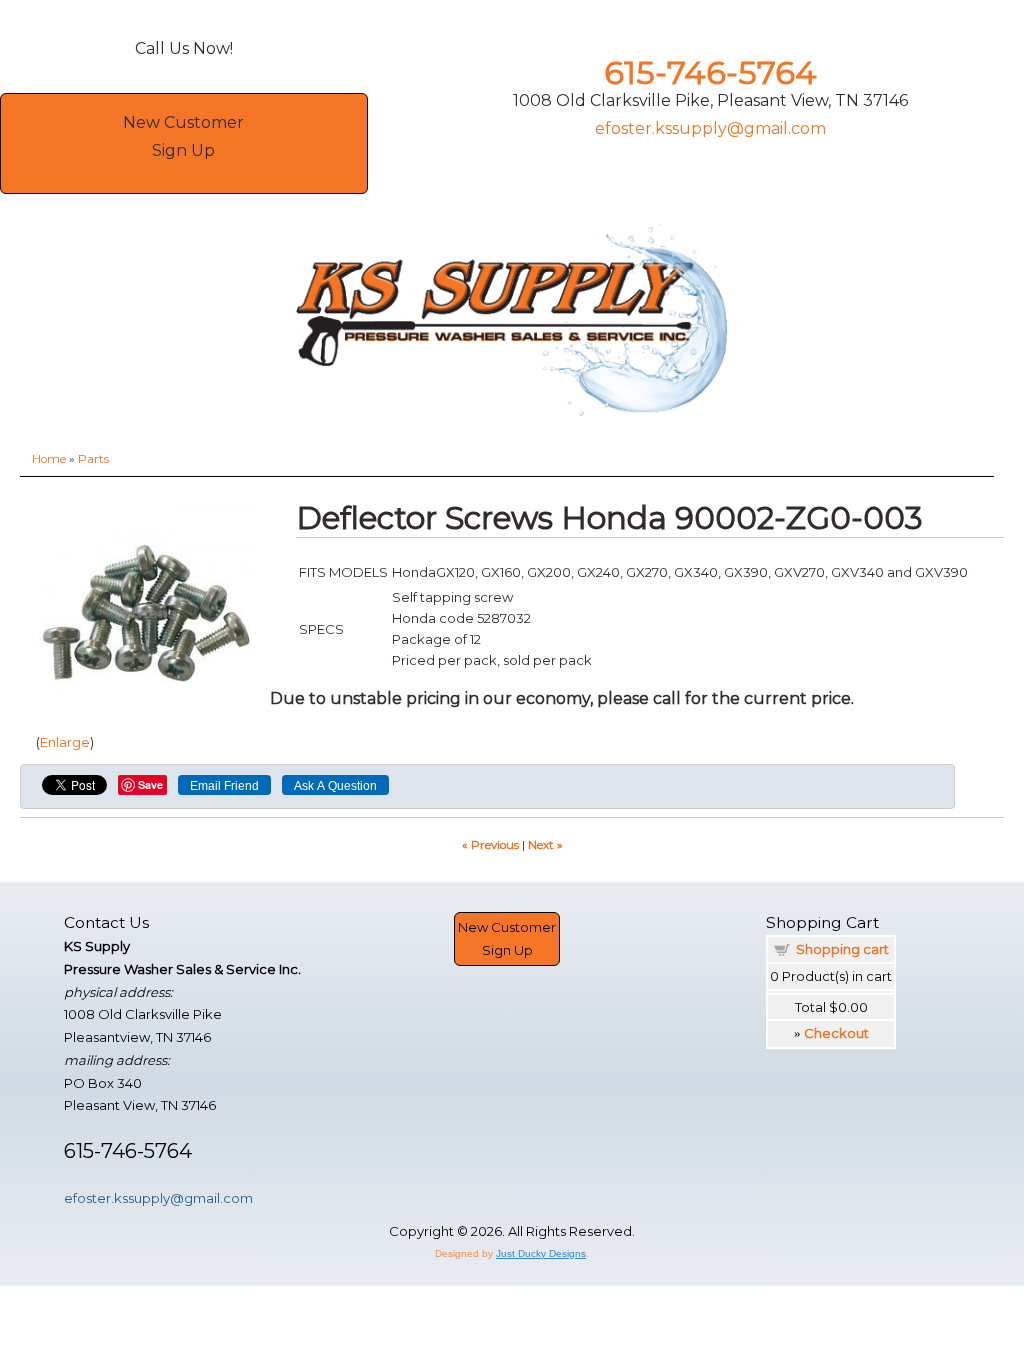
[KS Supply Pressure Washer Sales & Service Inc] (512, 321)
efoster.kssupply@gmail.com (710, 128)
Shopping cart (842, 949)
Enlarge (65, 742)
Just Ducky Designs (541, 1253)
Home (49, 459)
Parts (93, 459)
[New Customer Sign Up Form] (184, 178)
